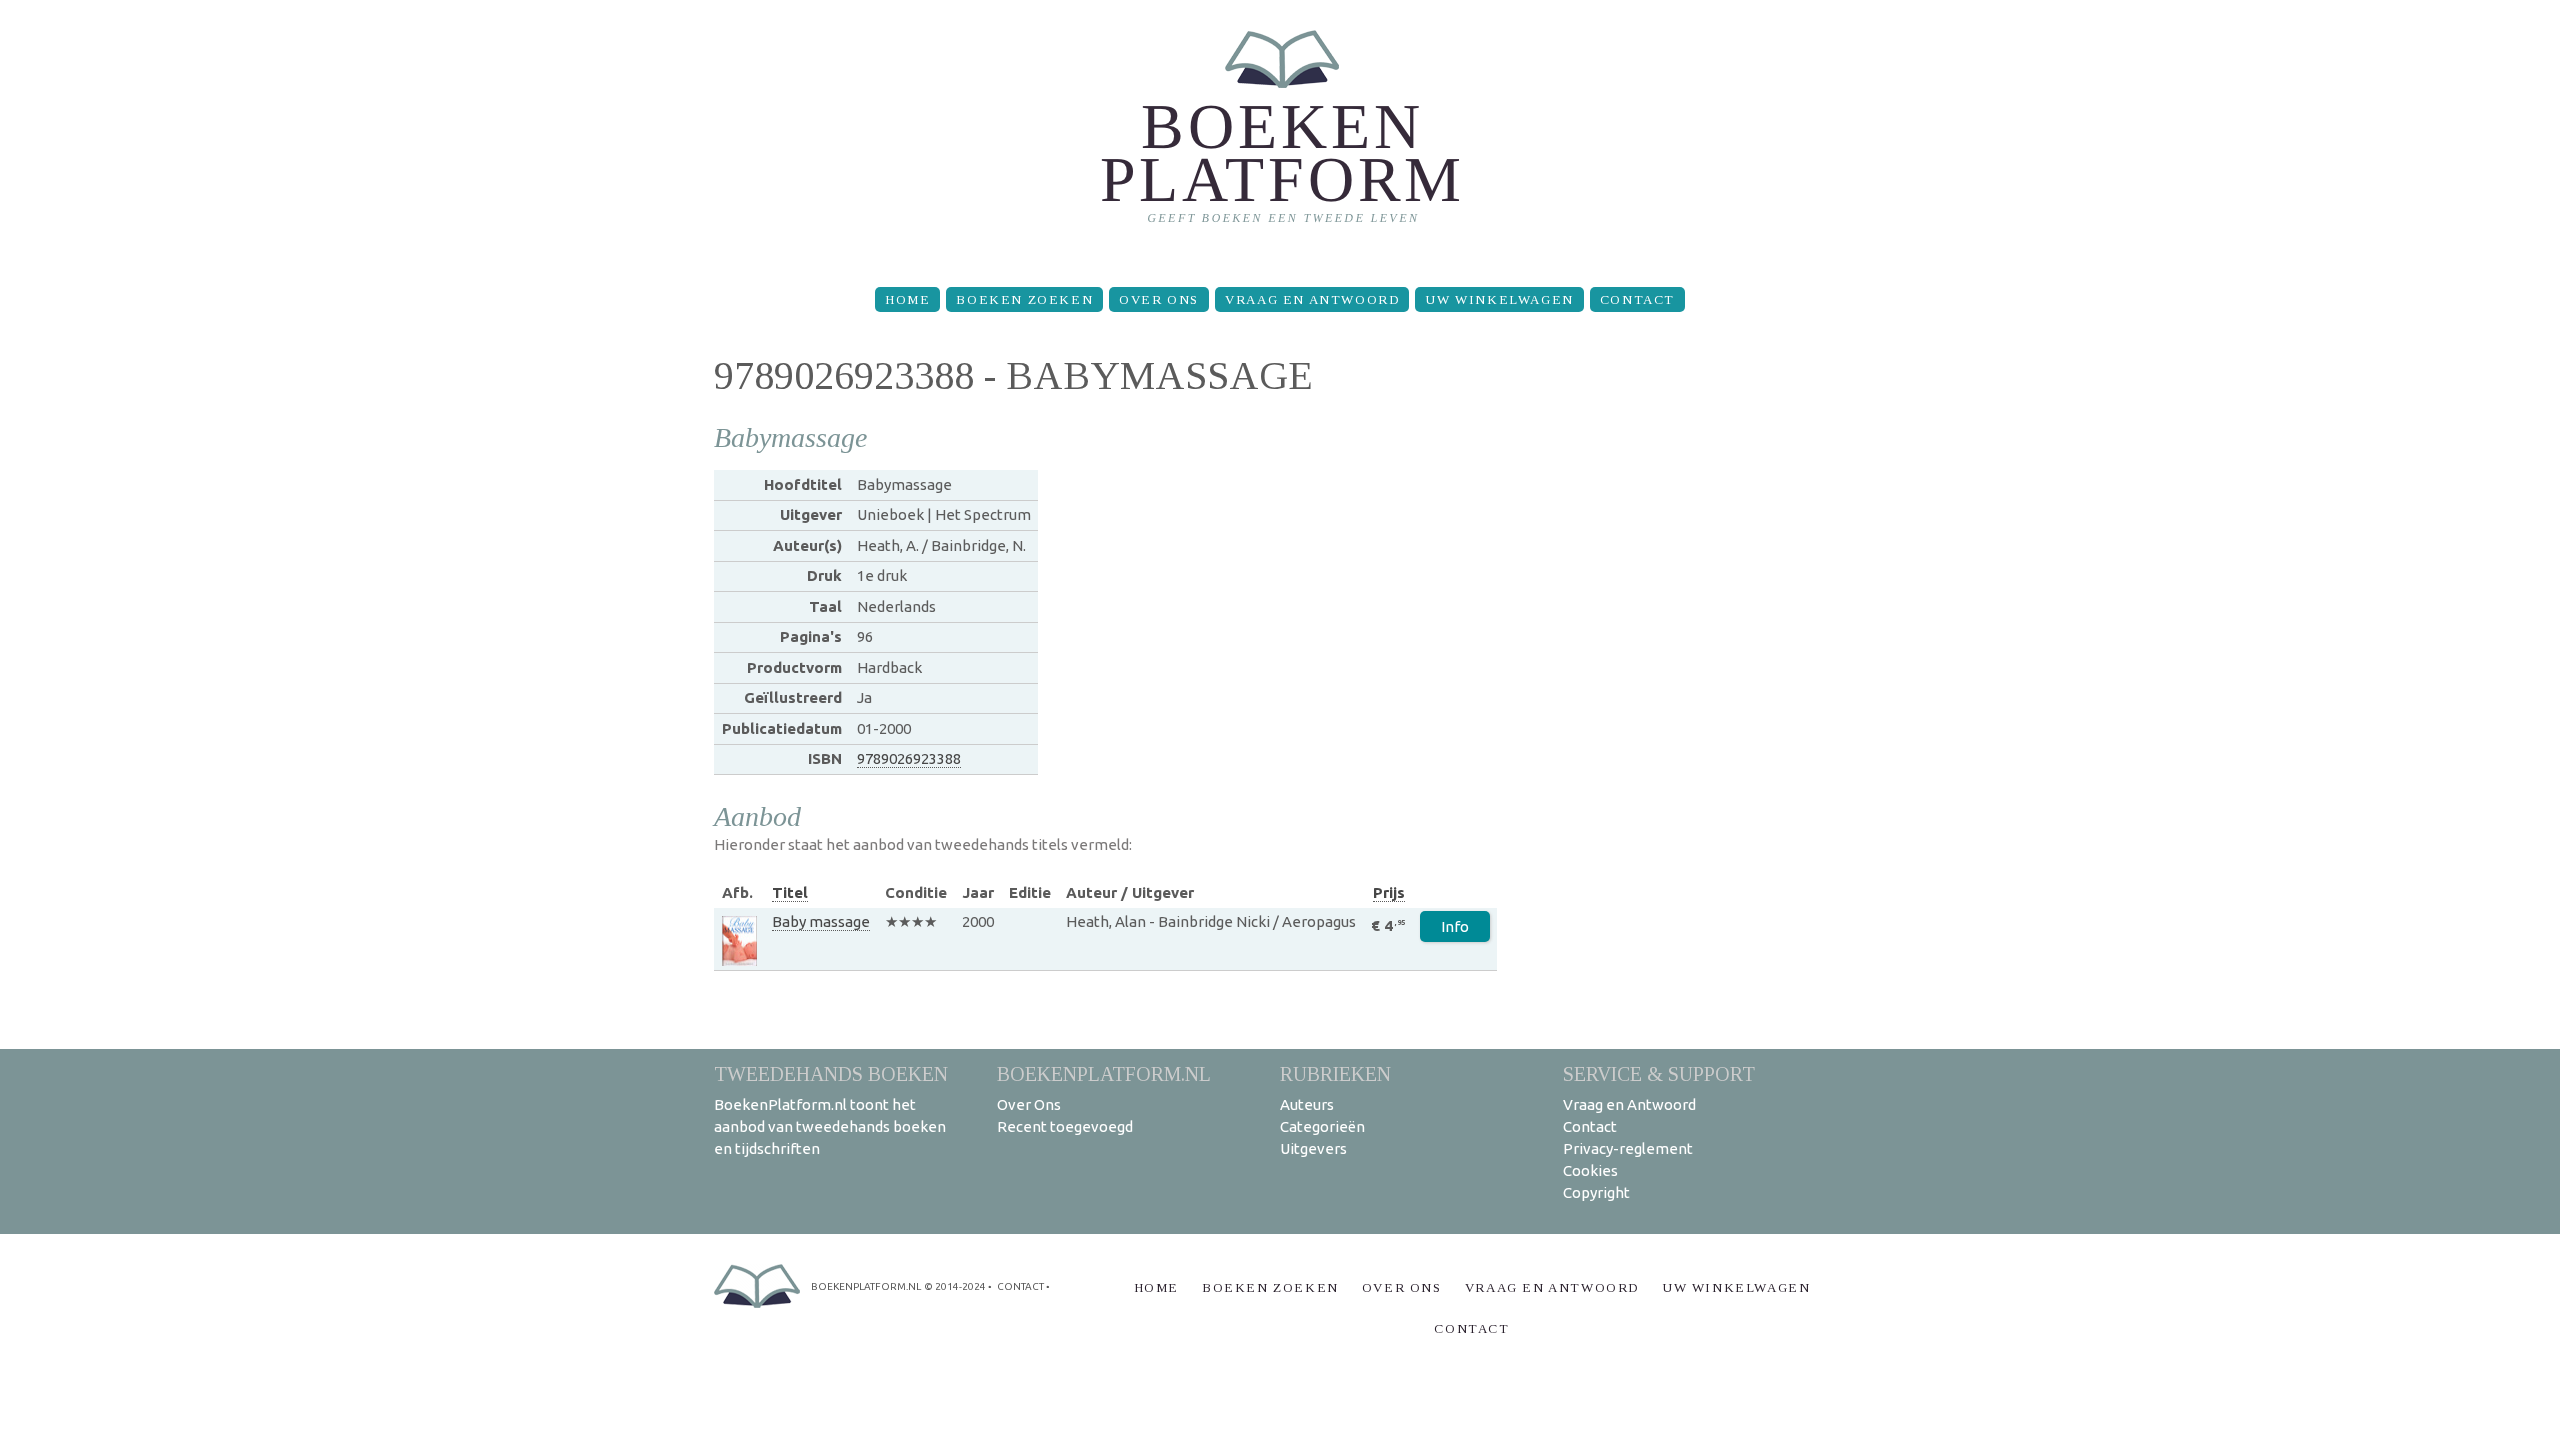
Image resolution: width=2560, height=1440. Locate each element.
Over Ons (1159, 299)
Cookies (1590, 1170)
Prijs (1389, 892)
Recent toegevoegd (1065, 1126)
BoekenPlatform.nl (1104, 1073)
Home (907, 299)
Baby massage (821, 921)
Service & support (1659, 1073)
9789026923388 (909, 758)
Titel (790, 892)
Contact (1637, 299)
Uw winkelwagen (1499, 299)
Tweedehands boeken (831, 1073)
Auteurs (1307, 1104)
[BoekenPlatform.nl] (1280, 135)
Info (1455, 926)
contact (1020, 1286)
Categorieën (1322, 1126)
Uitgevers (1313, 1148)
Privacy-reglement (1628, 1148)
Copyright (1596, 1192)
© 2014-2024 (955, 1286)
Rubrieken (1335, 1073)
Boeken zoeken (1024, 299)
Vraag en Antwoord (1312, 299)
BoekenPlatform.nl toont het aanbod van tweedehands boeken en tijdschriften (830, 1126)
